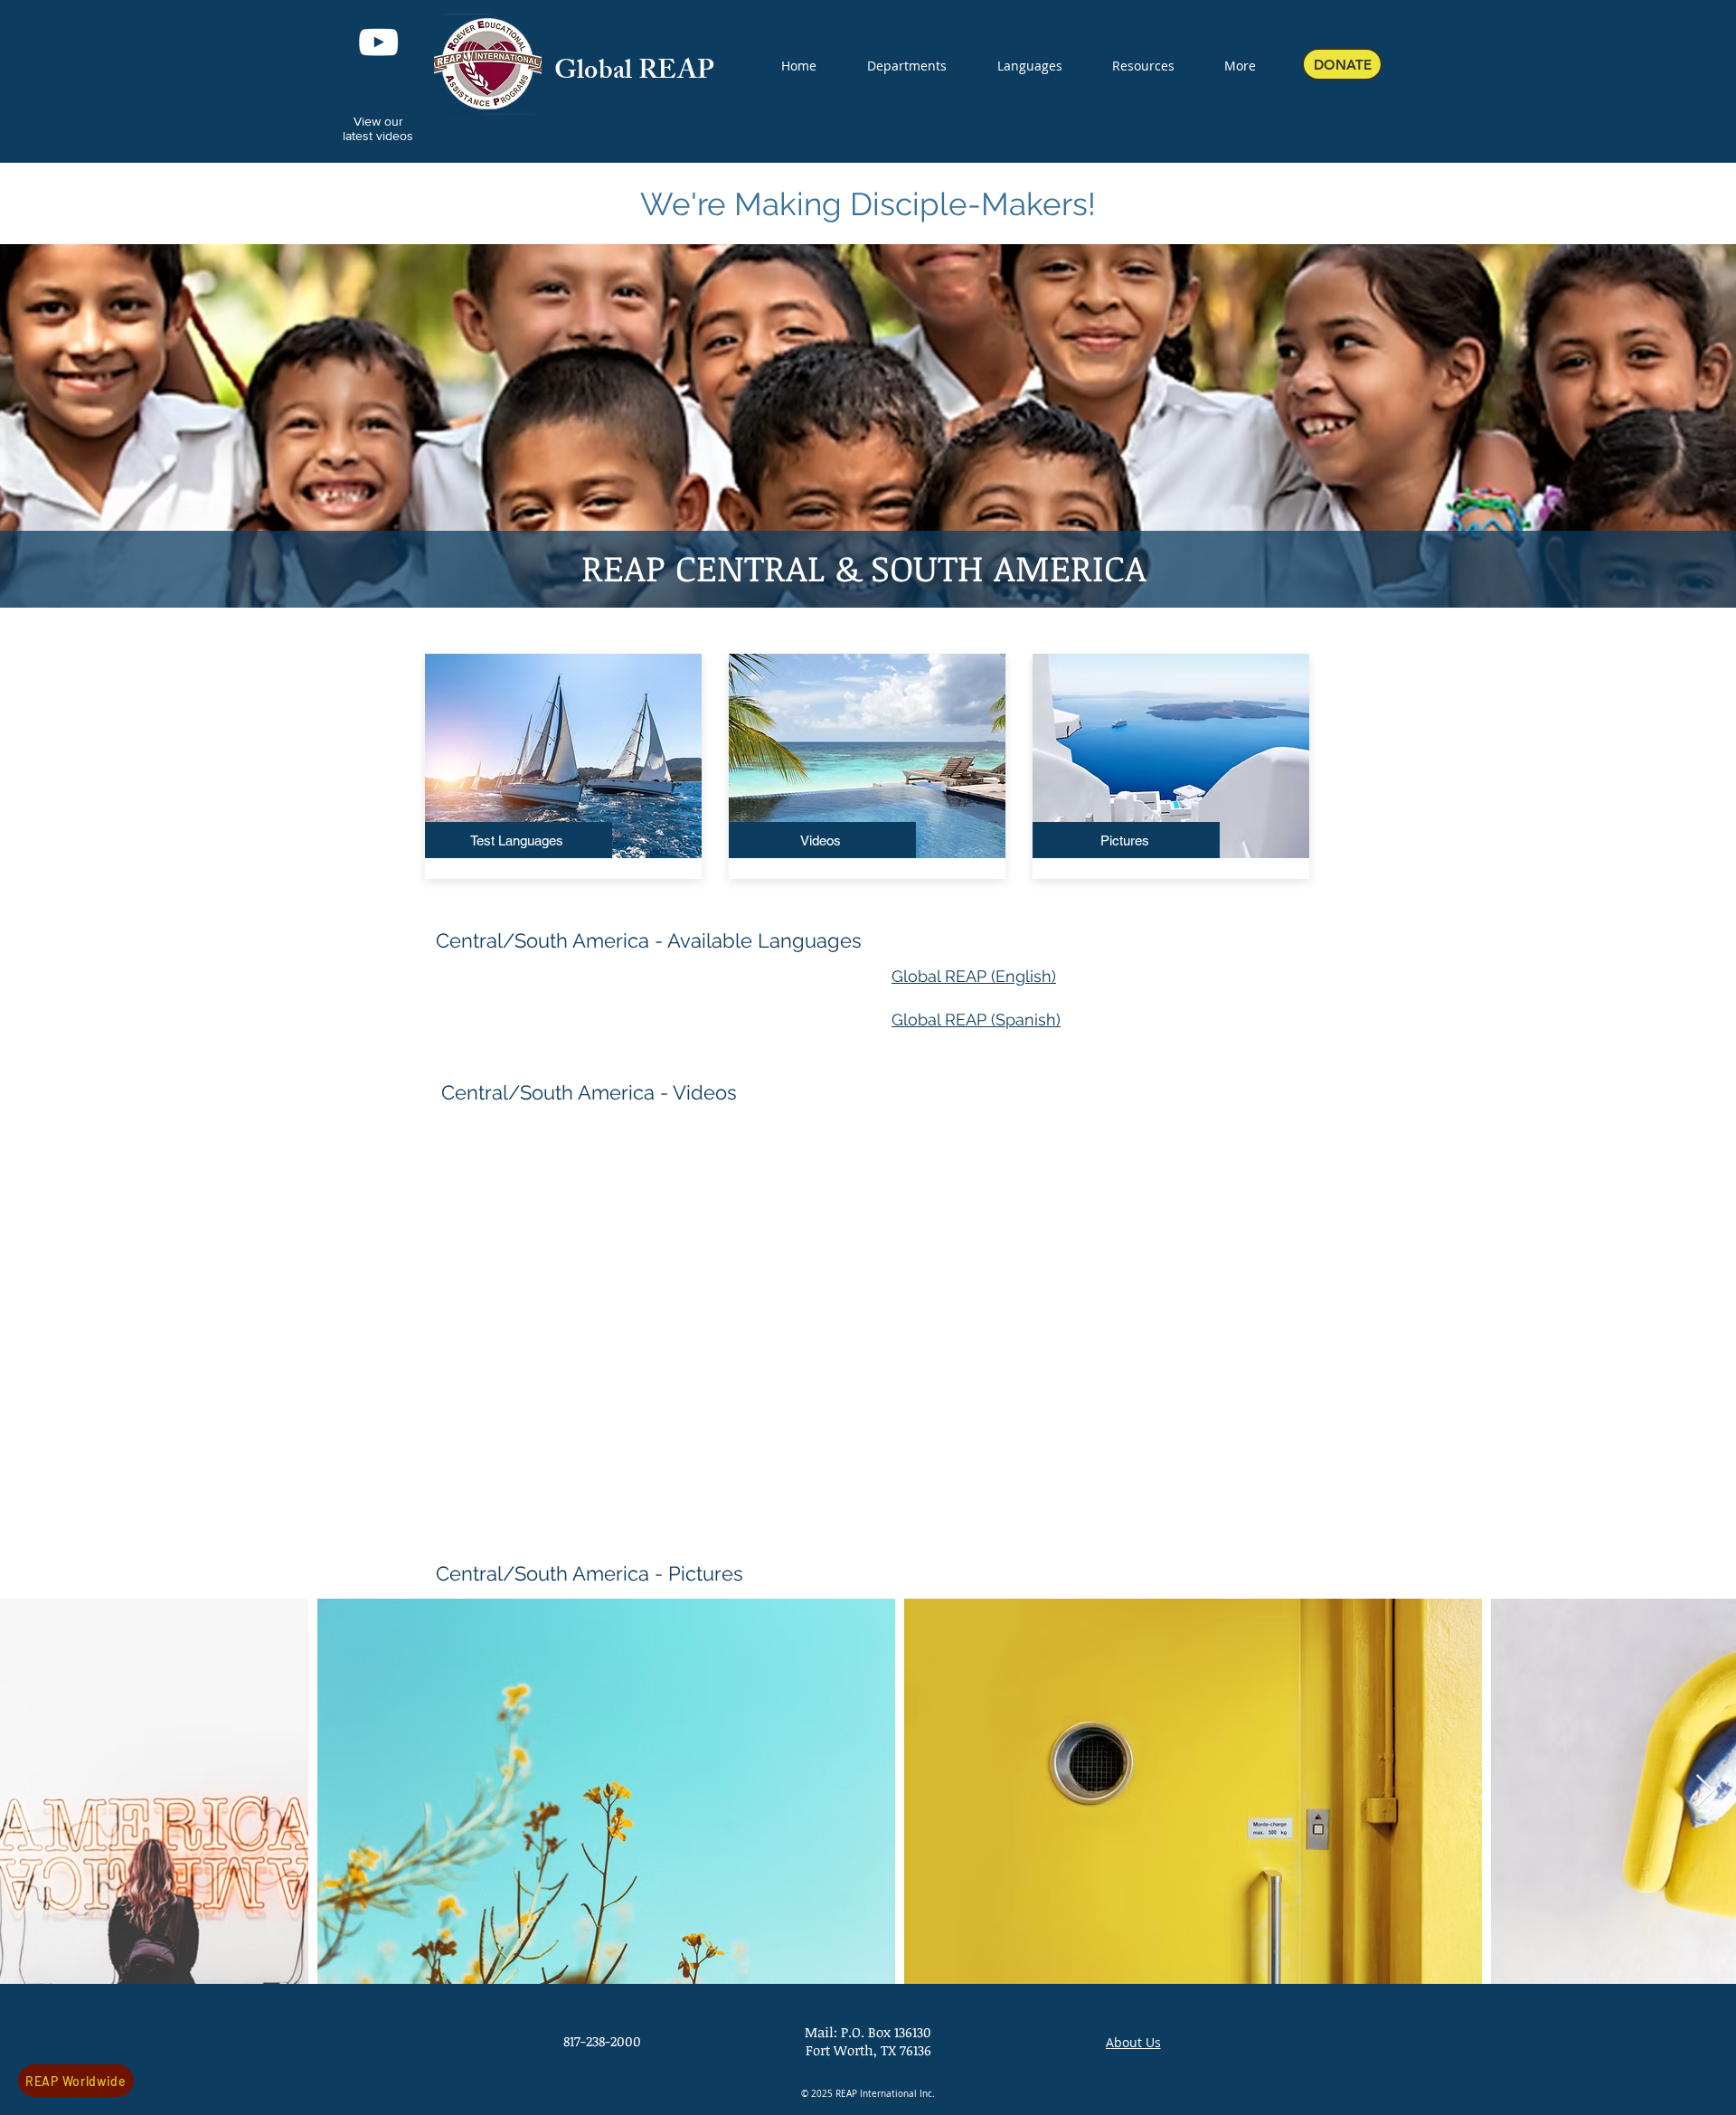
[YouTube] (378, 42)
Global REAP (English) (974, 976)
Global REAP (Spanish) (976, 1020)
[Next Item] (1705, 1792)
